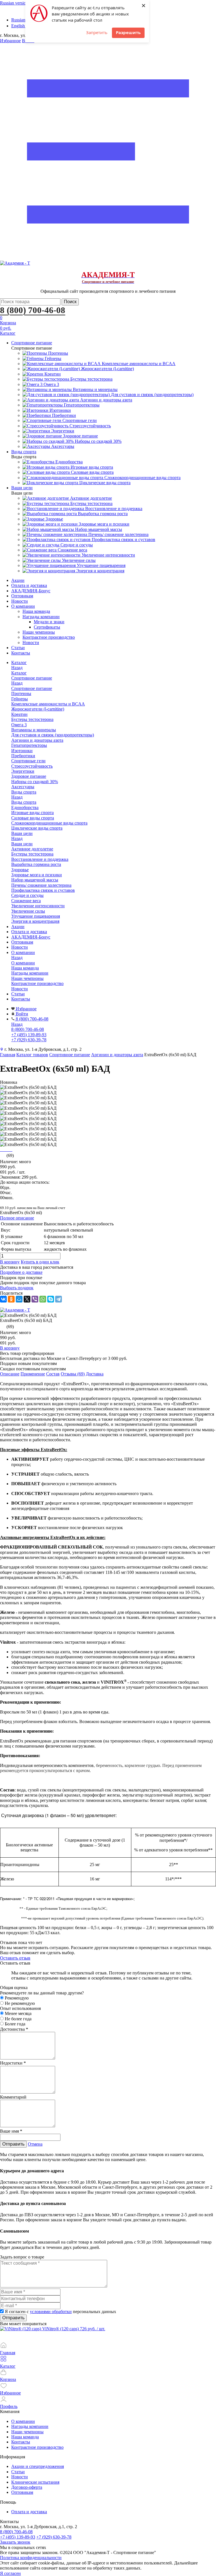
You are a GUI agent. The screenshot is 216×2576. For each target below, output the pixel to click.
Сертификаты (47, 627)
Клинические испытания (35, 2482)
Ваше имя (11, 2131)
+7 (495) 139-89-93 (18, 2537)
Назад (17, 668)
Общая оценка (14, 1988)
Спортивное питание (32, 688)
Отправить (13, 2144)
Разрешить (128, 32)
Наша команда (36, 611)
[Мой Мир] (19, 1299)
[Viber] (35, 1299)
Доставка (95, 1374)
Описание (10, 1374)
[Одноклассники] (11, 1299)
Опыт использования (20, 2008)
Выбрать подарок (17, 1288)
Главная (8, 1055)
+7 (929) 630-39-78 (54, 2537)
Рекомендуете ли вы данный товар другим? (42, 1993)
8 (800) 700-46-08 (33, 310)
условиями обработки (51, 2312)
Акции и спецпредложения (38, 2466)
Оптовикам (22, 596)
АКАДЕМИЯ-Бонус (31, 591)
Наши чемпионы (39, 632)
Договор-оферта (27, 2487)
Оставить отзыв (15, 1958)
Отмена (35, 2144)
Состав (53, 1374)
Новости (20, 601)
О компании (23, 606)
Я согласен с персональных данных (60, 2312)
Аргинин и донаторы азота (117, 1055)
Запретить (97, 32)
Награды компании (41, 617)
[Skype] (51, 1299)
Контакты (21, 653)
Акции (18, 580)
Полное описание (17, 1218)
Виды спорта (24, 802)
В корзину (10, 1262)
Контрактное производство (49, 637)
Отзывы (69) (73, 1374)
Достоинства (14, 2029)
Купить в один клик (40, 1262)
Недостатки (13, 2063)
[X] (27, 1299)
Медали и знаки (49, 622)
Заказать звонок (15, 2542)
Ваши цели (22, 844)
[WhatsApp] (43, 1299)
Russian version (14, 3)
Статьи (18, 648)
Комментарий (13, 2097)
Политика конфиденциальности (31, 2558)
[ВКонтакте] (3, 1299)
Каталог (19, 673)
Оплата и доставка (29, 585)
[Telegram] (58, 1299)
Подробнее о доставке (21, 1272)
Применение (33, 1374)
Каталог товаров (32, 1055)
